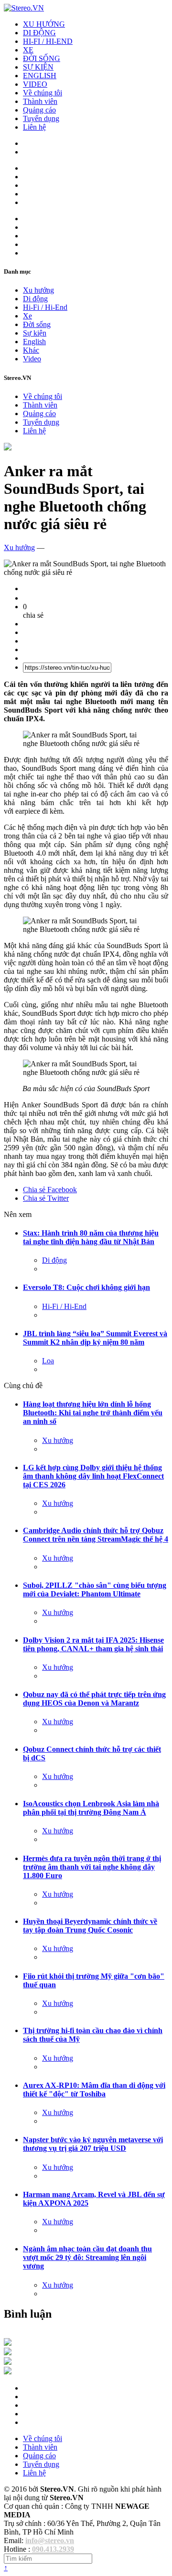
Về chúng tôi (43, 93)
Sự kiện (35, 333)
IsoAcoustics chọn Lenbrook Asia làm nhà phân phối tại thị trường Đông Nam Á (91, 1808)
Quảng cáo (39, 110)
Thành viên (40, 101)
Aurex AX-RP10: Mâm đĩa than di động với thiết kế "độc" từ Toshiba (94, 2090)
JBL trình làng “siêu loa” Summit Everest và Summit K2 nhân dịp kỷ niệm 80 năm (95, 1338)
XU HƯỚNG (44, 24)
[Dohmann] (8, 2343)
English (34, 342)
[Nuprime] (8, 2362)
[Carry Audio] (8, 2353)
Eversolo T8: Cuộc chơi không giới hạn (86, 1287)
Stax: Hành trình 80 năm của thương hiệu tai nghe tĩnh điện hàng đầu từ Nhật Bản (91, 1237)
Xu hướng (38, 290)
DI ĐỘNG (39, 33)
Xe (27, 316)
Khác (31, 350)
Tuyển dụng (41, 118)
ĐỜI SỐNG (42, 58)
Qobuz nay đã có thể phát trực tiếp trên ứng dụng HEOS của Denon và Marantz (94, 1699)
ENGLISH (40, 76)
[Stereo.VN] (24, 8)
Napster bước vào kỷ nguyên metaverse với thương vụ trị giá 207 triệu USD (93, 2144)
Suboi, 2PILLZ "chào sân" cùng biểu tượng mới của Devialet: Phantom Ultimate (95, 1590)
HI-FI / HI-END (48, 41)
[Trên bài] (8, 448)
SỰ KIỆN (38, 67)
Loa (48, 1361)
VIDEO (35, 84)
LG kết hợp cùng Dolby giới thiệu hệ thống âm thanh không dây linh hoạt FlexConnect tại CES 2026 (93, 1476)
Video (32, 359)
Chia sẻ (50, 1190)
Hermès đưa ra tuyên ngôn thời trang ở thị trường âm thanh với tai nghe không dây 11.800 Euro (92, 1867)
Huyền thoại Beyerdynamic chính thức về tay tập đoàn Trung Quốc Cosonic (90, 1926)
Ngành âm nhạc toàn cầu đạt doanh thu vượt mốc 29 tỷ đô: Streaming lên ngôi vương (87, 2257)
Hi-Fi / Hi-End (45, 307)
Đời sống (37, 324)
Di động (35, 299)
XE (28, 50)
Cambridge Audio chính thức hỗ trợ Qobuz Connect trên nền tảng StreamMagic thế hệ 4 (96, 1535)
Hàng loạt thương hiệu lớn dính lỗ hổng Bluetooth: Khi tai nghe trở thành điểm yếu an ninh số (93, 1413)
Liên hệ (34, 127)
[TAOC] (8, 2372)
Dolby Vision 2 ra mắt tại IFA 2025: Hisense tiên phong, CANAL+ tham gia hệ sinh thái (93, 1644)
